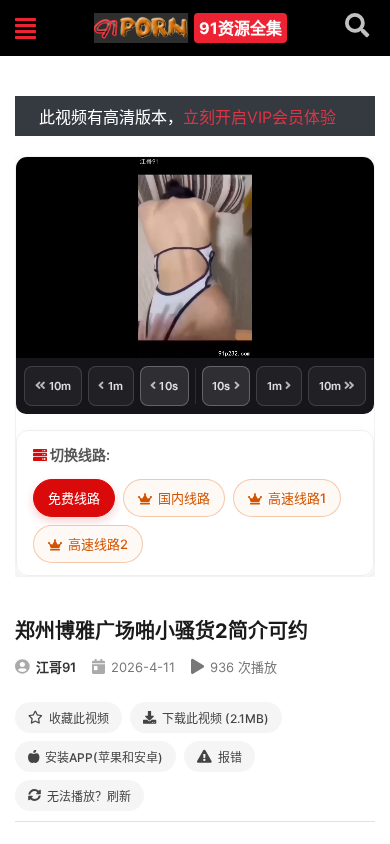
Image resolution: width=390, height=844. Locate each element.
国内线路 (182, 498)
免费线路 (74, 498)
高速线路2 (96, 544)
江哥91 (56, 667)
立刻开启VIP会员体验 (259, 117)
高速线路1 (295, 498)
